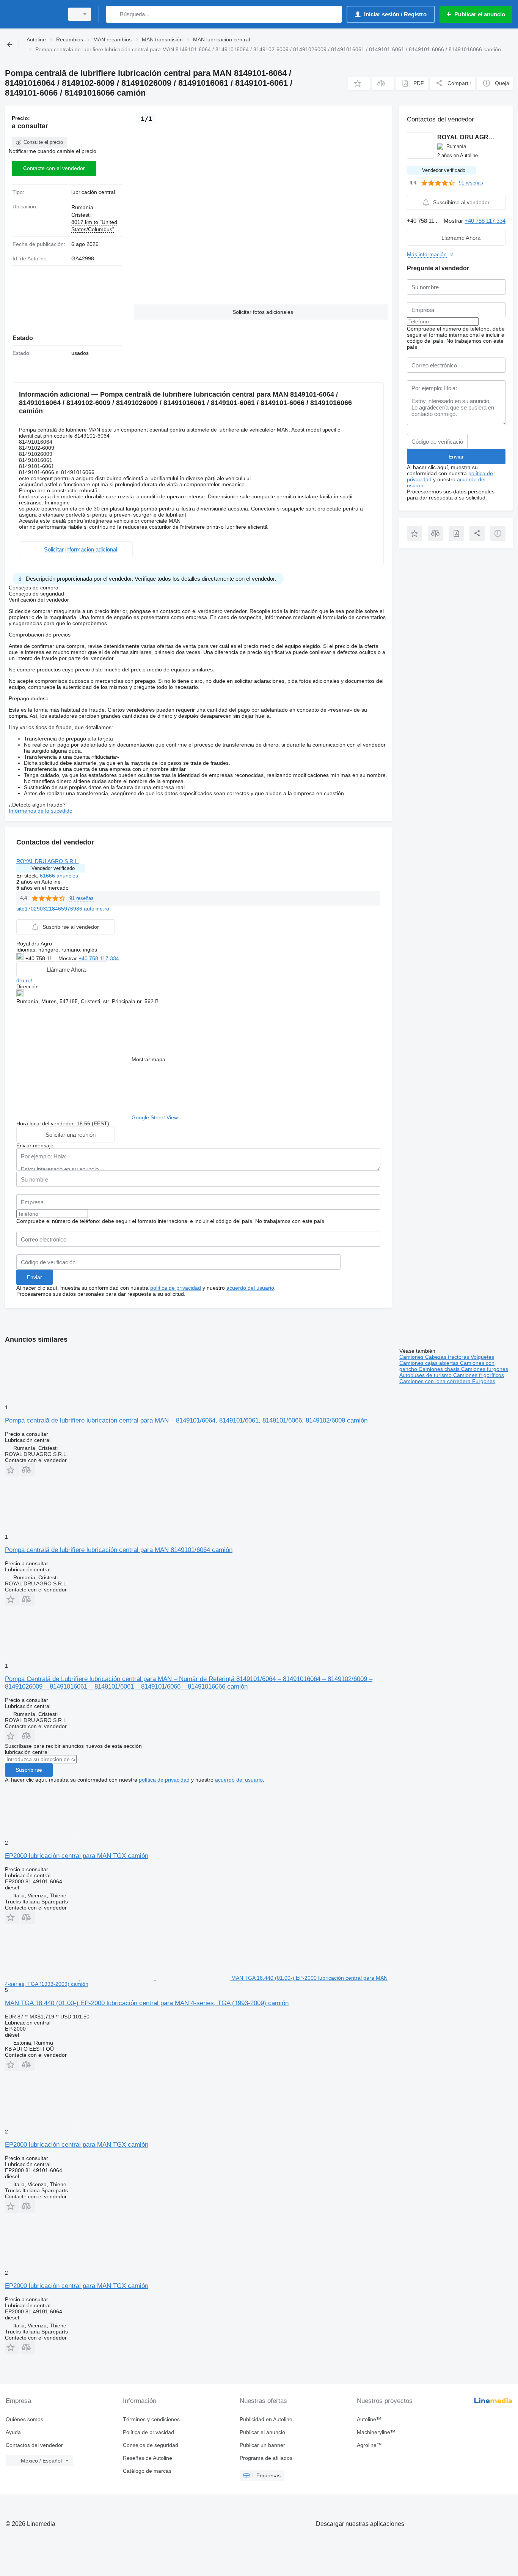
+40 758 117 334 (99, 958)
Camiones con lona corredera (436, 1381)
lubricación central (93, 192)
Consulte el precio (43, 142)
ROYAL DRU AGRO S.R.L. (48, 861)
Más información (427, 254)
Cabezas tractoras (448, 1357)
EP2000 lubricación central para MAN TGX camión (77, 1856)
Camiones (412, 1357)
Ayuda (13, 2432)
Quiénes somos (24, 2419)
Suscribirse (29, 1770)
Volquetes (482, 1357)
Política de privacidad (148, 2432)
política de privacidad (176, 1288)
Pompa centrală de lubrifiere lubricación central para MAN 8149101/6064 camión (119, 1550)
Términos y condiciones (151, 2419)
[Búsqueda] (114, 14)
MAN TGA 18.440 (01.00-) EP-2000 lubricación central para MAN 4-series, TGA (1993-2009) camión (147, 2003)
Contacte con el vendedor (54, 168)
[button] (359, 83)
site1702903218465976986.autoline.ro (63, 909)
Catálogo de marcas (147, 2471)
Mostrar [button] (68, 958)
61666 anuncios (59, 876)
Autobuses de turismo (426, 1375)
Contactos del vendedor (34, 2445)
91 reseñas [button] (82, 898)
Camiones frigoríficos (479, 1375)
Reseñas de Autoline (148, 2458)
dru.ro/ (24, 980)
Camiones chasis (440, 1369)
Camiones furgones (485, 1369)
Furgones (484, 1381)
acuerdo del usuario (250, 1288)
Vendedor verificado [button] (53, 868)
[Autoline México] (32, 14)
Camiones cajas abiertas (430, 1363)
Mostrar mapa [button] (148, 1059)
